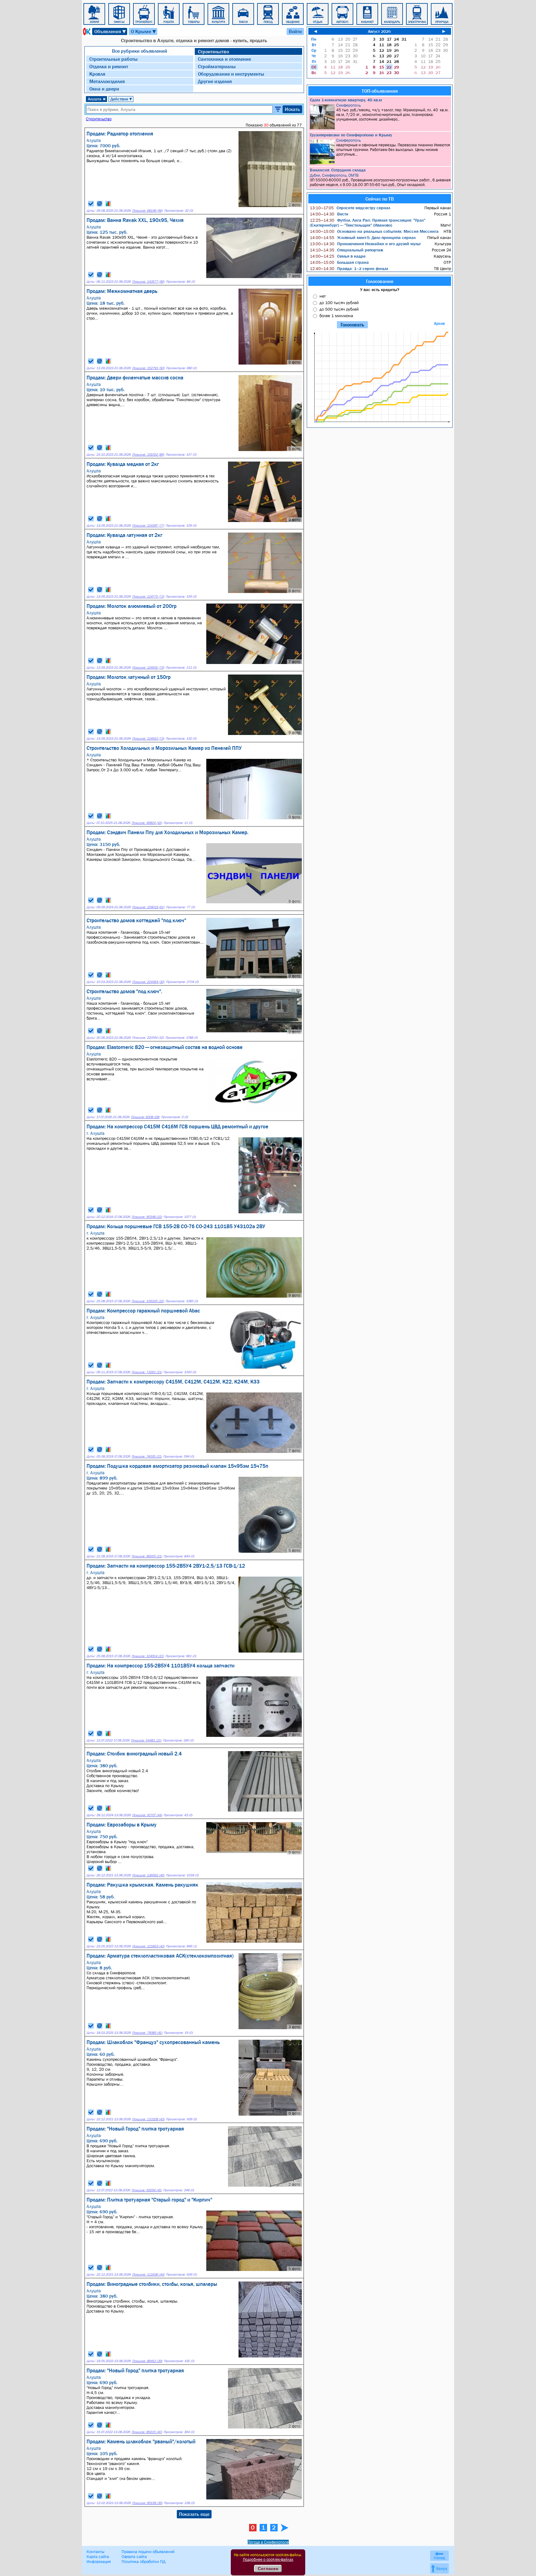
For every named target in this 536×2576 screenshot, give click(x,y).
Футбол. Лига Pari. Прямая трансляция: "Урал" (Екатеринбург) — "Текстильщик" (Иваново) (368, 223)
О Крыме (144, 31)
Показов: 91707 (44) (147, 1815)
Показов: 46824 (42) (147, 823)
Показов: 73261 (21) (147, 1372)
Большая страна (339, 262)
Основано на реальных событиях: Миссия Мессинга (374, 231)
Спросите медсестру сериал (350, 208)
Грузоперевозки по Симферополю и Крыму (351, 135)
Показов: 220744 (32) (148, 1038)
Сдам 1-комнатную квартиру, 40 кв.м (346, 100)
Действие (121, 99)
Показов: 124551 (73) (148, 668)
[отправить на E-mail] (100, 204)
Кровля (97, 74)
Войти (295, 31)
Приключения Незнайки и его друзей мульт (365, 244)
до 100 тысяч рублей (339, 303)
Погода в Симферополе (268, 2542)
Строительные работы (114, 59)
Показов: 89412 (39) (147, 2361)
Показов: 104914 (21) (148, 1656)
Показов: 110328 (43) (148, 2119)
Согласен (268, 2569)
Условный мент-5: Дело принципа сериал (363, 237)
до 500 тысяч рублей (339, 309)
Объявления (110, 31)
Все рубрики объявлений (140, 51)
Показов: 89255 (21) (147, 1556)
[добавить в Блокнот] (91, 204)
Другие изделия (215, 81)
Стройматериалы (217, 66)
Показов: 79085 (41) (147, 2033)
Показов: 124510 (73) (148, 739)
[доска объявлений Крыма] (86, 31)
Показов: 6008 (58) (145, 1117)
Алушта (97, 99)
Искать (292, 109)
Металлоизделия (107, 81)
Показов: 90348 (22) (147, 1217)
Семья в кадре (338, 256)
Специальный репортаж (346, 250)
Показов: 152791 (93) (148, 368)
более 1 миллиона (336, 316)
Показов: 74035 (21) (147, 1456)
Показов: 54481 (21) (146, 1740)
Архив (439, 323)
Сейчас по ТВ (380, 199)
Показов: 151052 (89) (148, 455)
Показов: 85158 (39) (147, 2503)
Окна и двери (104, 89)
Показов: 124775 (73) (148, 597)
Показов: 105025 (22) (148, 1301)
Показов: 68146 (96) (147, 211)
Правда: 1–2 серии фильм (349, 268)
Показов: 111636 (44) (148, 2275)
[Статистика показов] (108, 204)
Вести (329, 214)
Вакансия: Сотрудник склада (338, 170)
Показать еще (194, 2514)
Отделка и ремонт (109, 66)
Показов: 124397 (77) (148, 526)
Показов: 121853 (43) (148, 1946)
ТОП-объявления (380, 91)
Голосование (380, 281)
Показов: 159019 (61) (148, 907)
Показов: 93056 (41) (147, 2190)
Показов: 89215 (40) (147, 2432)
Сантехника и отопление (224, 59)
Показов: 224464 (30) (148, 982)
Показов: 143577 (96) (148, 282)
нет (323, 296)
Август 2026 (379, 31)
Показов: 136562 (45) (148, 1875)
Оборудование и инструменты (231, 74)
